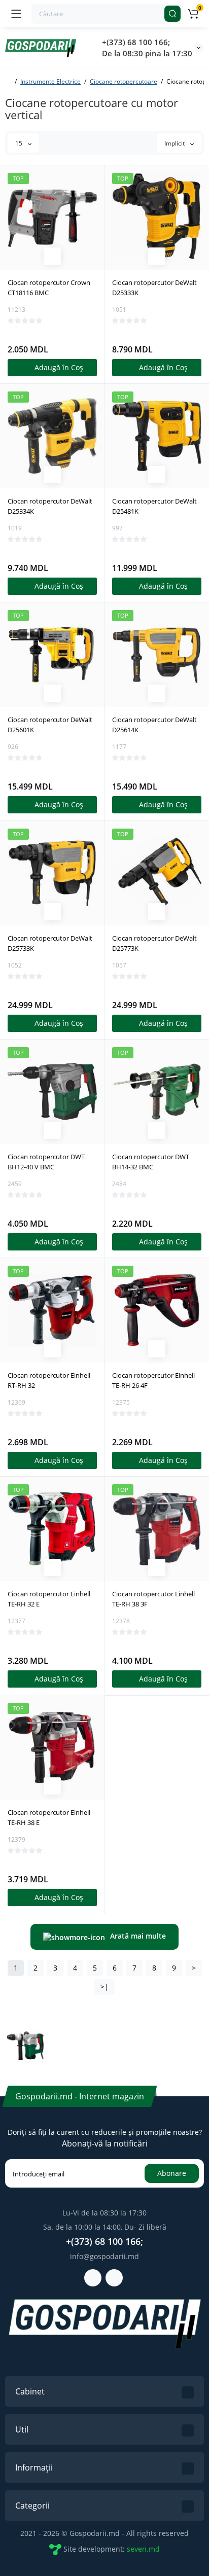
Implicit (175, 143)
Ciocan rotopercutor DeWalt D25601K (50, 725)
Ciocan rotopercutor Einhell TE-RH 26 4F (153, 1380)
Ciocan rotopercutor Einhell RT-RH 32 (49, 1380)
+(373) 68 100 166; (136, 42)
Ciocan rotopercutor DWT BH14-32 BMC (151, 1162)
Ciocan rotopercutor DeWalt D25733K (50, 943)
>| (104, 1987)
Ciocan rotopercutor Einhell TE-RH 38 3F (153, 1599)
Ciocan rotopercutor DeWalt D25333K (154, 288)
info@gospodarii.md (104, 2256)
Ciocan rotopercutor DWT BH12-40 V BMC (46, 1162)
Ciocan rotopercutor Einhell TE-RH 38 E (49, 1817)
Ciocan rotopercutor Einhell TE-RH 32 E (49, 1599)
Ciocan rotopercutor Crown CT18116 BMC (49, 288)
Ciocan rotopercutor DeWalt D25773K (154, 943)
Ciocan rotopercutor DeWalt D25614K (154, 725)
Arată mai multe (138, 1936)
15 (20, 143)
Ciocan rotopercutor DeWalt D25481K (154, 506)
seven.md (143, 2549)
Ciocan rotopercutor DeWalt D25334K (50, 506)
